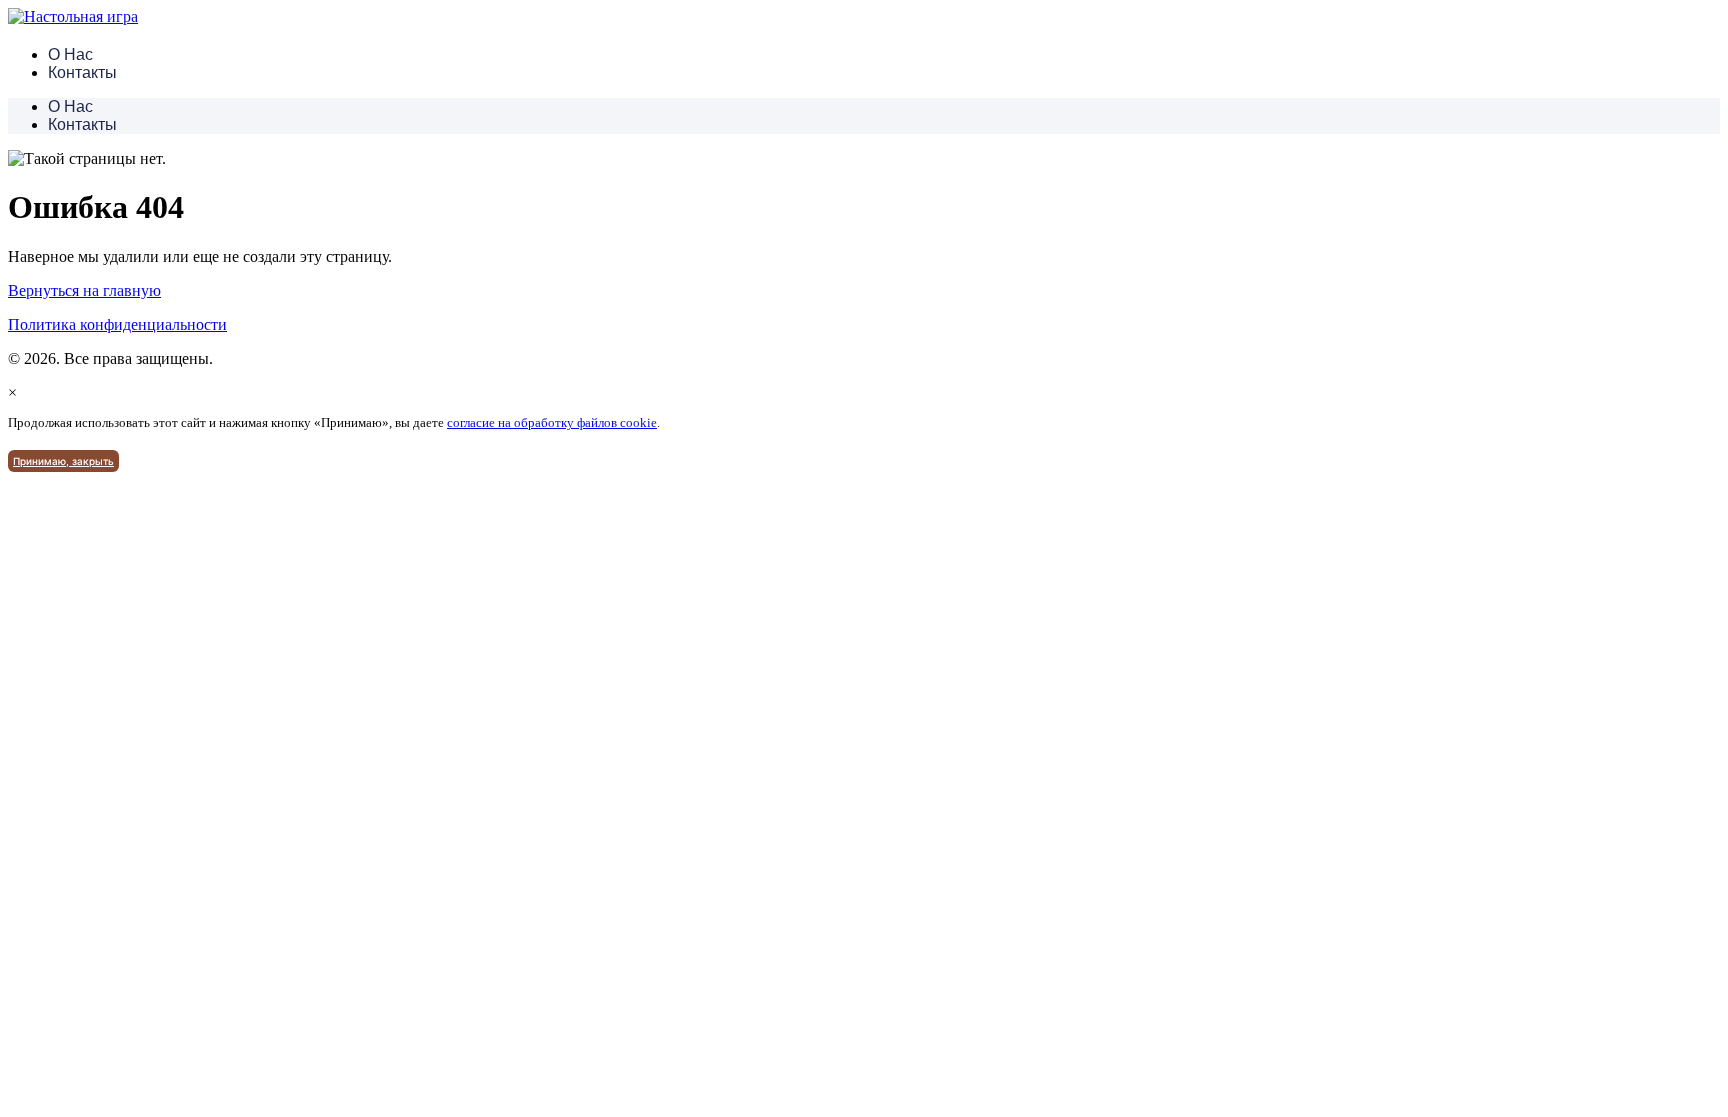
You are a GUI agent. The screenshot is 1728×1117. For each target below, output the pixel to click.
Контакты (82, 72)
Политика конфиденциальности (117, 324)
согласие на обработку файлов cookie (552, 422)
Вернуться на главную (84, 290)
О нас (70, 54)
